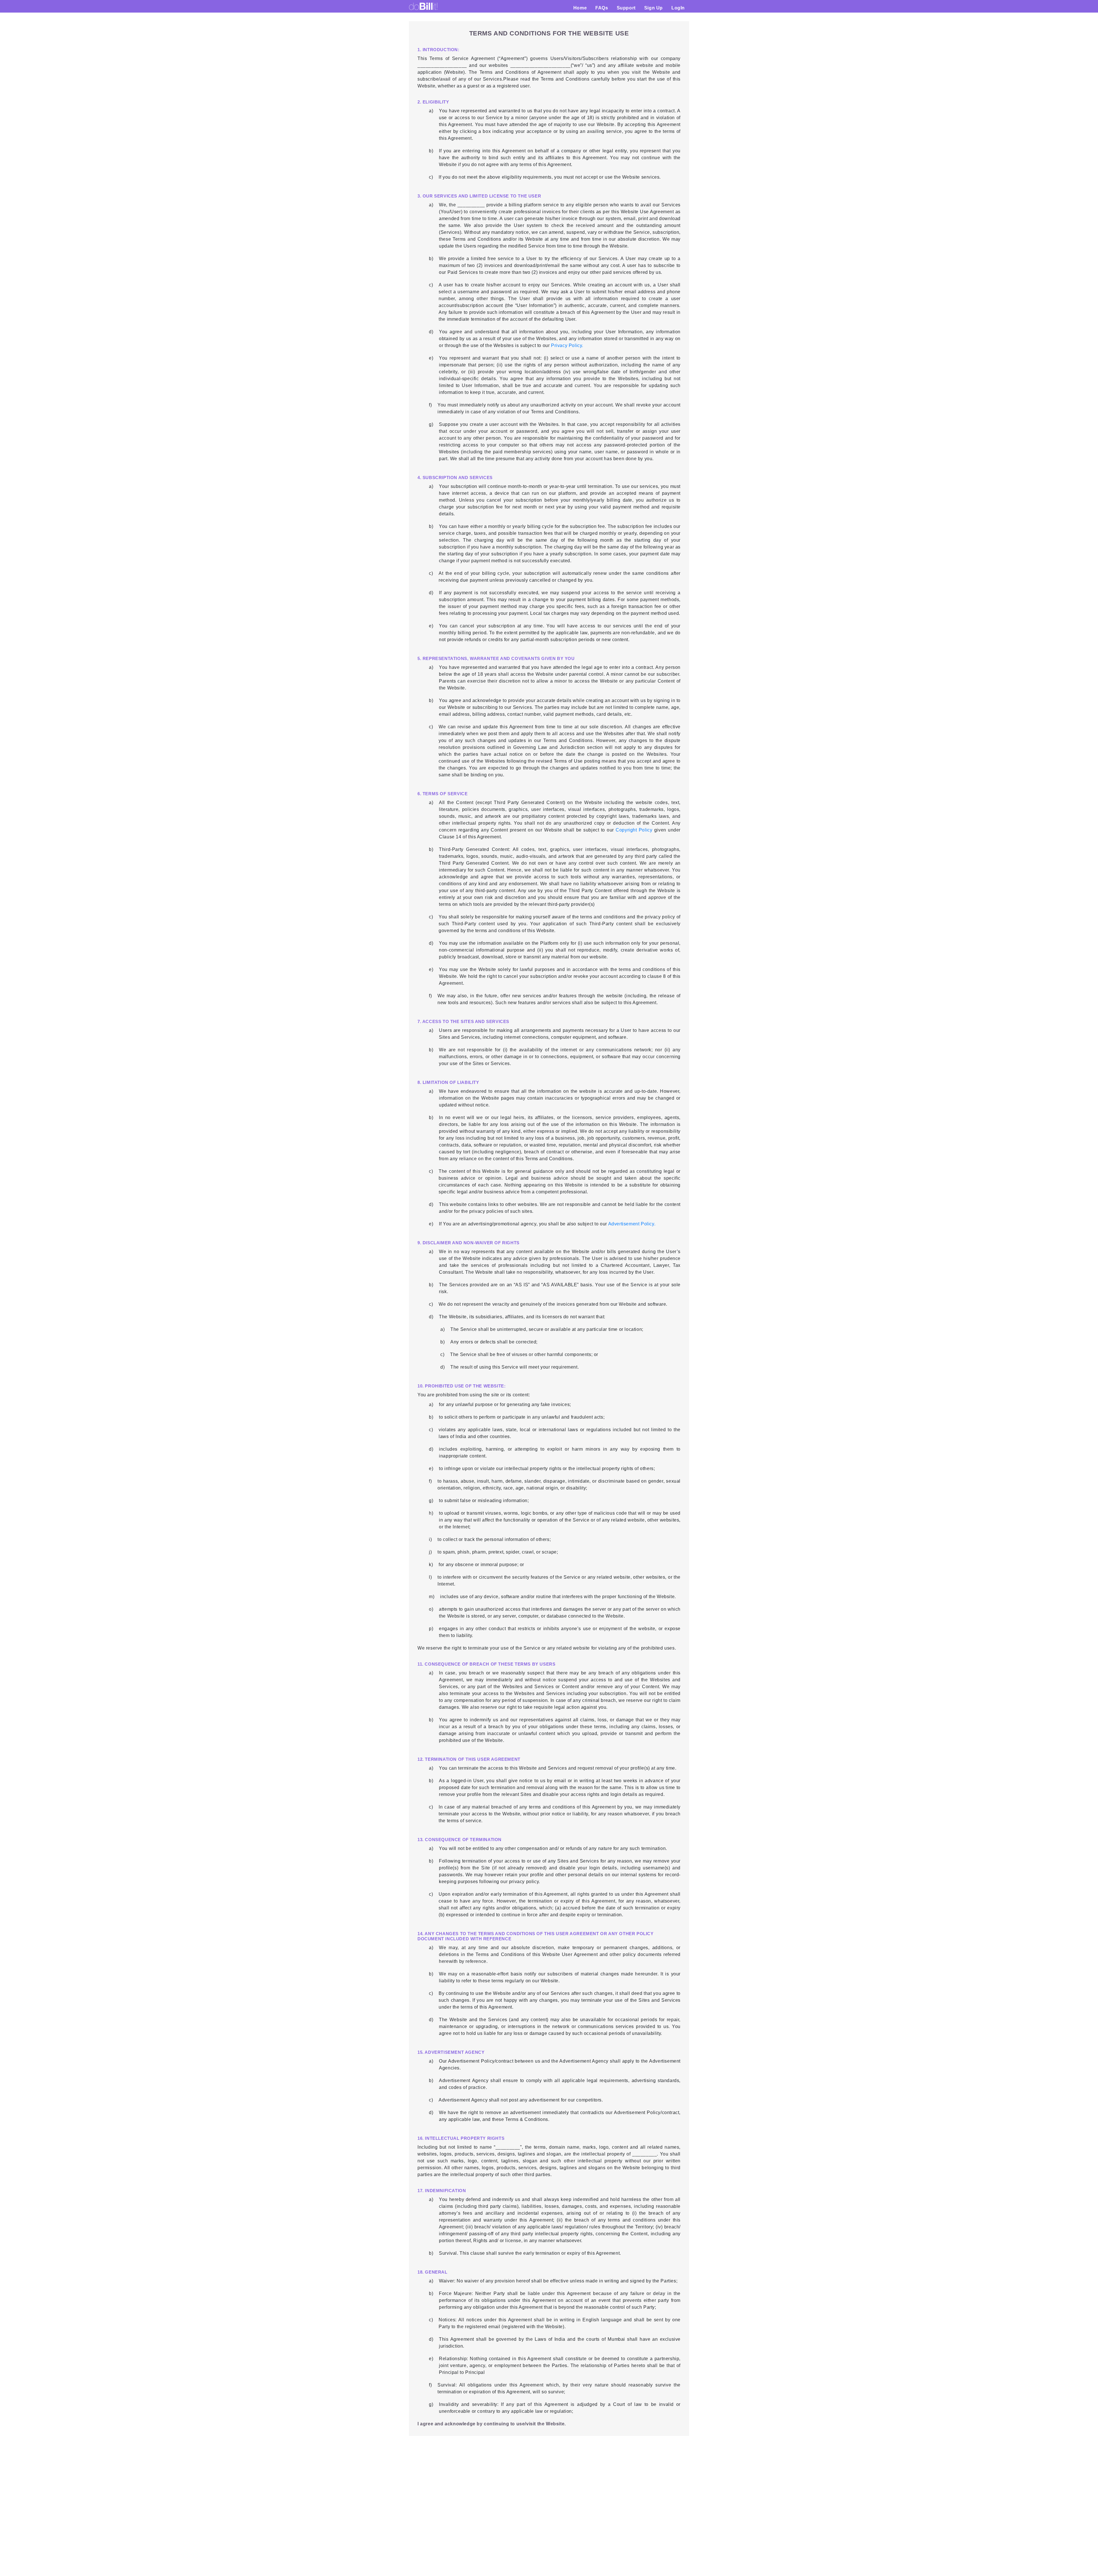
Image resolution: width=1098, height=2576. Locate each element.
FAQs (602, 8)
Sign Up (654, 8)
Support (626, 8)
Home (582, 8)
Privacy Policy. (566, 345)
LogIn (678, 8)
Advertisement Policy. (632, 1224)
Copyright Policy (634, 830)
